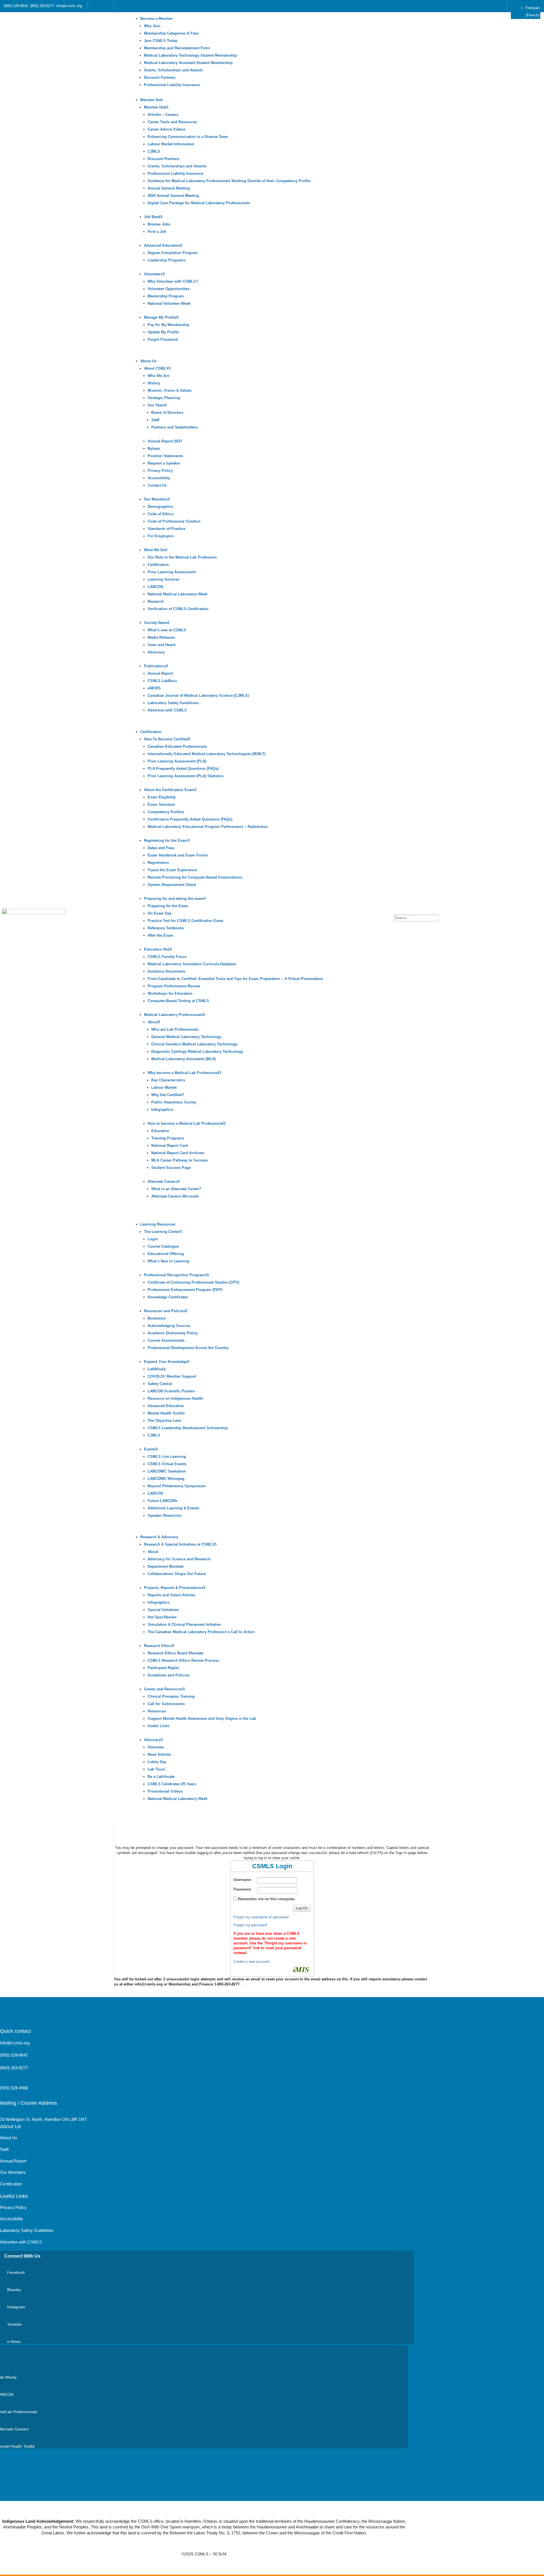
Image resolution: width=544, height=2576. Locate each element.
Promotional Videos (165, 1791)
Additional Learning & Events (173, 1508)
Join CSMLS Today (161, 41)
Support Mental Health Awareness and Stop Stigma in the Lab (202, 1719)
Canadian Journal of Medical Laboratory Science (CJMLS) (198, 695)
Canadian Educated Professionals (177, 746)
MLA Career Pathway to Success (180, 1160)
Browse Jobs (159, 224)
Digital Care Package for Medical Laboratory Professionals (199, 203)
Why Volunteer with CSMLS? (173, 281)
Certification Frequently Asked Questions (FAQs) (190, 819)
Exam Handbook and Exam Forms (178, 855)
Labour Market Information (171, 144)
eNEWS (154, 688)
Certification (158, 565)
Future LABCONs (162, 1501)
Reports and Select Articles (171, 1595)
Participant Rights (163, 1668)
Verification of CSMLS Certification (178, 609)
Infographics (162, 1110)
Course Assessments (166, 1340)
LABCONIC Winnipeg (166, 1479)
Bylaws (154, 448)
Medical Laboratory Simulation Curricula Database (192, 964)
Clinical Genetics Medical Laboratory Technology (194, 1044)
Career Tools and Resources (172, 122)
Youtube (14, 2324)
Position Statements (165, 456)
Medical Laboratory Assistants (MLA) (183, 1059)
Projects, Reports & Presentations (174, 1588)
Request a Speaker (164, 463)
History (154, 383)
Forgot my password (250, 1925)
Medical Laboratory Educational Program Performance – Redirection (208, 827)
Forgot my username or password (261, 1917)
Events (150, 1449)
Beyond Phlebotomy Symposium (177, 1486)
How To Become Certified (166, 739)
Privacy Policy (160, 471)
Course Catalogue (163, 1246)
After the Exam (161, 935)
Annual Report (160, 673)
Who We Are (158, 376)
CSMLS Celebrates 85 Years (172, 1784)
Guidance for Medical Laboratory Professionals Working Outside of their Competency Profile (229, 181)
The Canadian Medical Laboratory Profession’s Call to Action (201, 1632)
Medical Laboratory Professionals (173, 1015)
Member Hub (151, 100)
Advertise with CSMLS (167, 710)
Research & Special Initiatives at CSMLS (179, 1544)
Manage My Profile (160, 317)
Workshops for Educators (170, 993)
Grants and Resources (163, 1689)
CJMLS (154, 151)
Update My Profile (163, 332)
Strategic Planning (164, 398)
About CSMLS (156, 368)
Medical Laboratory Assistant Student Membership (188, 63)
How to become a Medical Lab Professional (186, 1123)
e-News (14, 2341)
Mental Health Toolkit (166, 1413)
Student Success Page (171, 1168)
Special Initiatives (163, 1610)
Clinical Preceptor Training (171, 1696)
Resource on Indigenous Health (175, 1398)
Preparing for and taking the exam (174, 899)
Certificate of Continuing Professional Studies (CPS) (193, 1282)
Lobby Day (157, 1762)
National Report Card (170, 1146)
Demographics (160, 507)
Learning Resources (158, 1224)
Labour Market (164, 1087)
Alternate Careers (163, 1182)
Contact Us (157, 485)
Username (242, 1880)
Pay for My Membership (168, 325)
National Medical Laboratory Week (178, 594)
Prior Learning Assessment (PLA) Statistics (186, 776)
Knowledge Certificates (168, 1297)
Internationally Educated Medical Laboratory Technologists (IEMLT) (207, 754)
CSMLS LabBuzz (162, 681)
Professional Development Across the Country (188, 1348)
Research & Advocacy (159, 1537)
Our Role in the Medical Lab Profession (182, 557)
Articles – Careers (163, 115)
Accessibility (159, 478)
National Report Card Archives (178, 1153)
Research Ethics (158, 1646)
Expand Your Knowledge (166, 1362)
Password (242, 1889)
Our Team (156, 405)
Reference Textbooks (166, 928)
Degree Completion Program (173, 253)
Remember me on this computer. (267, 1899)
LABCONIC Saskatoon (167, 1471)
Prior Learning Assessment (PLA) (177, 761)
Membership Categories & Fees (171, 33)
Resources (157, 1711)
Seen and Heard (161, 645)
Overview (156, 1747)
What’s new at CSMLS (167, 630)
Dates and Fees (161, 848)
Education (160, 1131)
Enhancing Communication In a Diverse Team (188, 137)
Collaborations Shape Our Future (177, 1574)
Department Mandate (166, 1566)
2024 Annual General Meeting (173, 196)
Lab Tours (156, 1769)
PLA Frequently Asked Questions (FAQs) (183, 769)
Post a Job (157, 232)
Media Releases (161, 637)
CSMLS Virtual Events (167, 1464)
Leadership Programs (167, 260)
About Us (148, 361)
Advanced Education (162, 245)
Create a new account (251, 1962)
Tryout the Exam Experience (172, 870)
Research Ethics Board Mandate (176, 1653)
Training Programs (168, 1138)
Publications (155, 666)
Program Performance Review (174, 986)
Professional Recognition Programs (175, 1275)
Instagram (16, 2307)
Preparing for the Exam (168, 906)
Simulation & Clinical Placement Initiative (184, 1624)
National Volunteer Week (169, 303)
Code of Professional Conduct (174, 521)
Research (156, 601)
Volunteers (153, 274)
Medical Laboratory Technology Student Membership (190, 55)
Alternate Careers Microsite (175, 1196)
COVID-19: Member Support (172, 1376)
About (153, 1022)
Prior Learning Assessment (172, 572)
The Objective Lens (164, 1421)
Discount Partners (160, 77)
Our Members (156, 499)
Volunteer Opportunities (169, 289)
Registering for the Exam (166, 840)
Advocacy (156, 652)
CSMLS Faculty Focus (167, 957)
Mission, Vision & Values (170, 390)
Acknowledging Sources (169, 1326)
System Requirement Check (172, 885)
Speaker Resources (164, 1515)
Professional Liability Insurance (172, 85)
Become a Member (157, 19)
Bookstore (157, 1318)
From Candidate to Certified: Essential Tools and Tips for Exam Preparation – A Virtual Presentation (235, 979)
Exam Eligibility (162, 797)
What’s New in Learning (168, 1261)
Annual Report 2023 (165, 441)
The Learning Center (162, 1232)
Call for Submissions (166, 1704)
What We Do (155, 550)
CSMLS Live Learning (167, 1457)
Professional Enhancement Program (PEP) (185, 1290)
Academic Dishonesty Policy (173, 1333)
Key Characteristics (168, 1080)
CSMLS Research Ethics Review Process (183, 1660)
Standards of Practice (166, 529)
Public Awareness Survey (174, 1102)
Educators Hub (157, 949)
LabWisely (157, 1369)
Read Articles (159, 1754)
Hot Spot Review (162, 1617)
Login (153, 1239)
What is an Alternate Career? (176, 1189)
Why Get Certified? (168, 1095)
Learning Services (163, 579)
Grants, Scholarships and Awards (173, 70)
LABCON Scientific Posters (171, 1391)
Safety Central (160, 1384)
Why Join (152, 26)
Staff (155, 420)
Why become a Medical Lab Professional (183, 1073)
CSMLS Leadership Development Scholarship (188, 1428)
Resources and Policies (165, 1311)
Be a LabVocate (161, 1777)
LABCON (155, 587)
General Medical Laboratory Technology (186, 1037)
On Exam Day (160, 913)
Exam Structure (161, 805)
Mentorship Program (166, 296)
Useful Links (159, 1726)
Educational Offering (166, 1254)
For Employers (161, 536)
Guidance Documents (166, 971)
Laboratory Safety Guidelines (173, 703)
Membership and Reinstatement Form (177, 48)
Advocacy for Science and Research (179, 1559)
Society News (156, 623)
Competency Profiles (166, 812)
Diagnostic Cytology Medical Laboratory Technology (197, 1052)
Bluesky (14, 2290)
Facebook (16, 2272)
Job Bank (152, 217)
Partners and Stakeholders (175, 427)
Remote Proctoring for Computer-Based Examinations (195, 877)
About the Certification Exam (169, 790)
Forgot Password (163, 339)
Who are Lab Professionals (175, 1029)
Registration (158, 863)
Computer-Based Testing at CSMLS (178, 1001)
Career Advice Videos (166, 129)
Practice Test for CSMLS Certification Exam (186, 921)
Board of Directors (167, 413)
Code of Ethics (161, 514)
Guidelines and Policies (169, 1675)
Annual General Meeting (169, 188)
